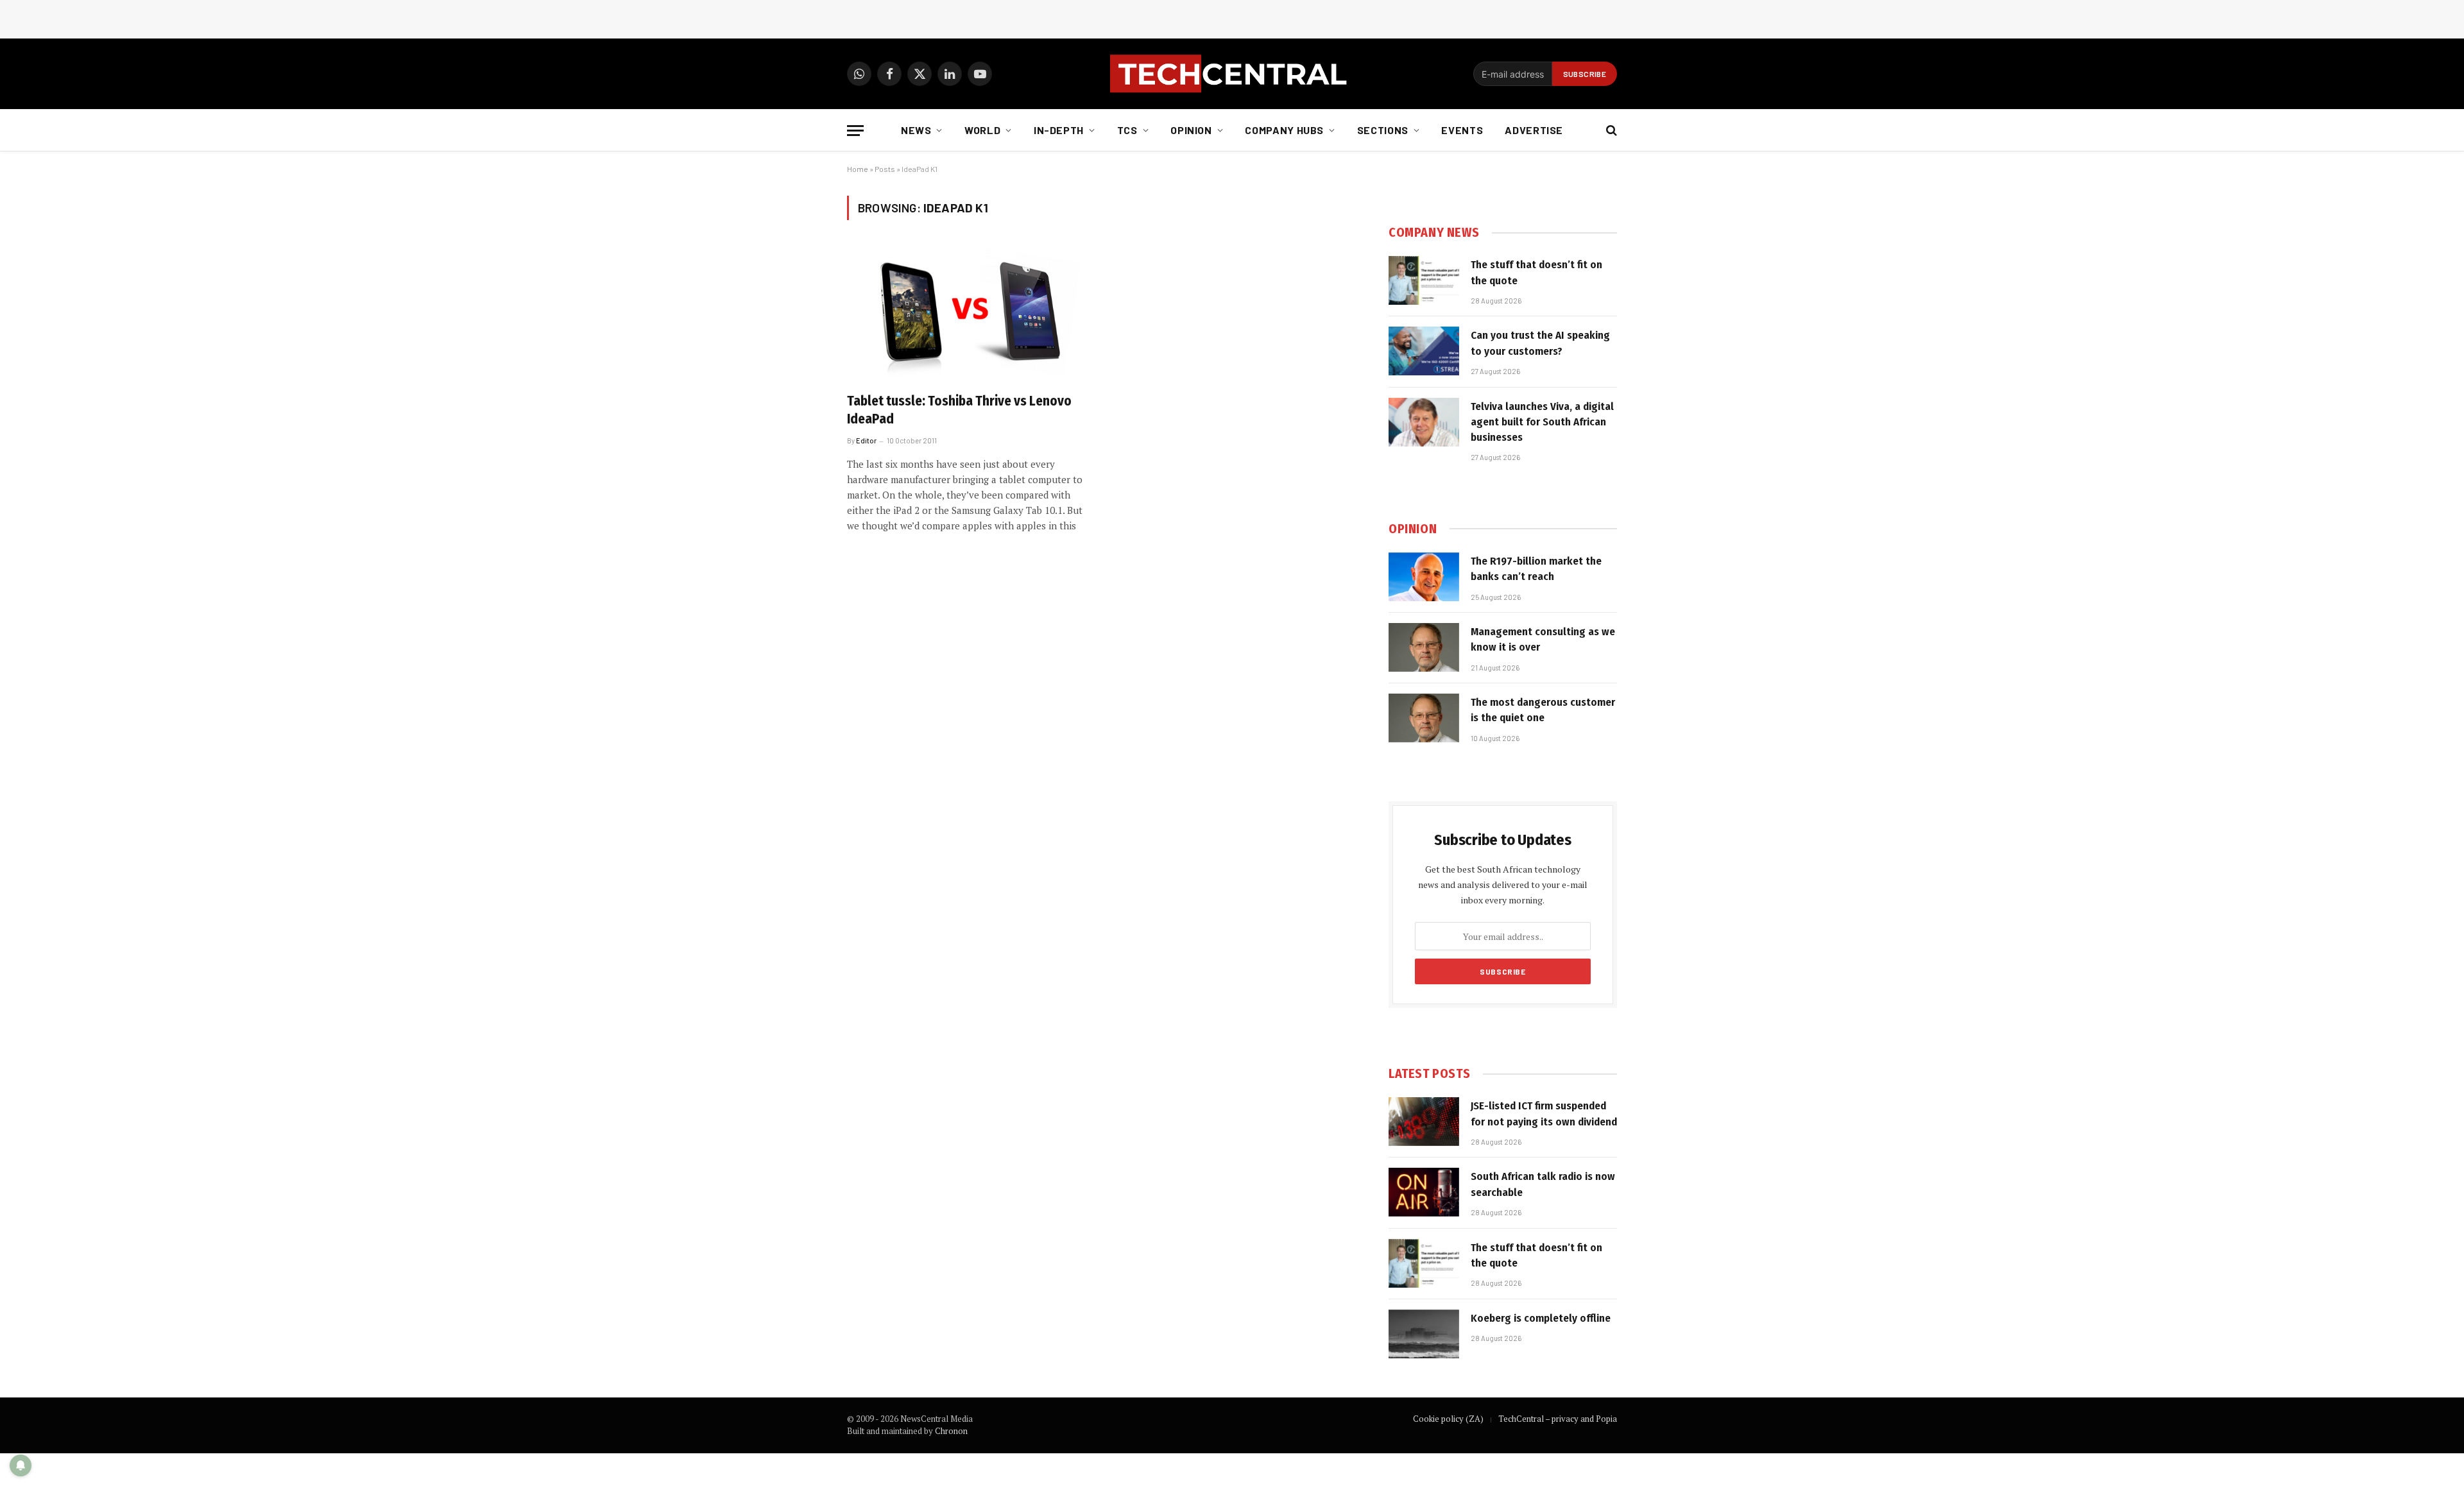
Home (858, 169)
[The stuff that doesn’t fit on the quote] (1424, 280)
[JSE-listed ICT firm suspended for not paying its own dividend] (1424, 1122)
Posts (885, 169)
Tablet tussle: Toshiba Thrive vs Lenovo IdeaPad (959, 410)
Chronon (951, 1431)
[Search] (1610, 131)
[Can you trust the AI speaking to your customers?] (1424, 351)
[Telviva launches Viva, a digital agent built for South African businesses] (1424, 422)
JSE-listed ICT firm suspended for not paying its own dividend (1544, 1114)
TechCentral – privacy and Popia (1558, 1419)
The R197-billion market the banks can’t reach (1536, 569)
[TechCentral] (1232, 74)
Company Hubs (1284, 130)
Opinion (1191, 130)
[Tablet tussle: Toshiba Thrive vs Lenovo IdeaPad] (968, 314)
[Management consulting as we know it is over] (1424, 647)
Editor (866, 440)
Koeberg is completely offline (1541, 1318)
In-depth (1059, 130)
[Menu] (855, 131)
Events (1462, 130)
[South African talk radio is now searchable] (1424, 1192)
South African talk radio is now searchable (1543, 1184)
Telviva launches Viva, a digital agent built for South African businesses (1542, 422)
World (982, 130)
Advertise (1534, 130)
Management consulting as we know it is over (1543, 639)
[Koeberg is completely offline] (1424, 1334)
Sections (1383, 130)
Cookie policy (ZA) (1448, 1419)
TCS (1127, 130)
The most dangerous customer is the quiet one (1543, 710)
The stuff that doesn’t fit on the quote (1536, 272)
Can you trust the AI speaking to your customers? (1540, 343)
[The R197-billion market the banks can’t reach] (1424, 577)
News (916, 130)
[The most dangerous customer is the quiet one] (1424, 718)
